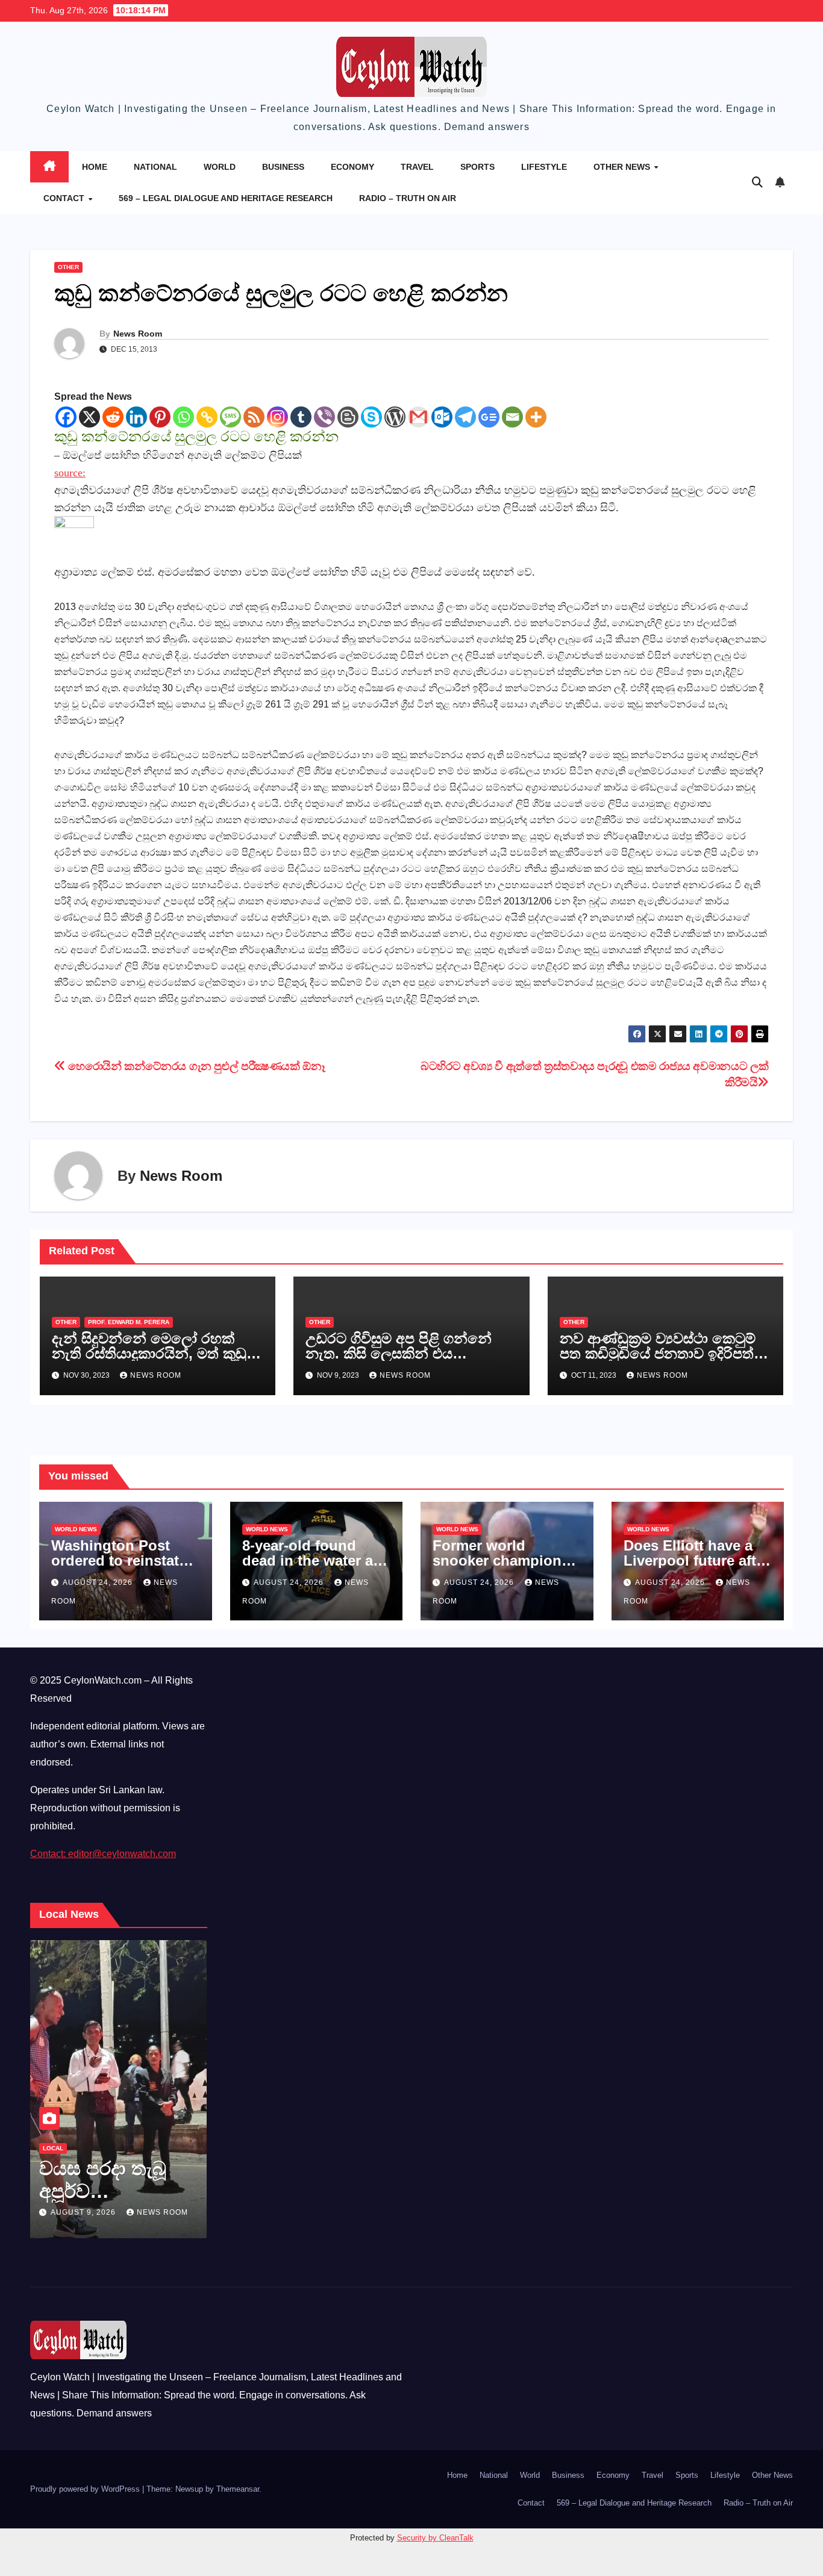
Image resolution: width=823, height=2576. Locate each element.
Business (283, 167)
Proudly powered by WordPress (86, 2489)
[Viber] (324, 417)
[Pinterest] (160, 417)
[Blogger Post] (348, 417)
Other (68, 267)
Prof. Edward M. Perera (129, 1322)
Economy (352, 167)
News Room (138, 334)
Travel (417, 167)
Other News (623, 167)
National (155, 167)
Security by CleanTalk (435, 2538)
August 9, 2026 (84, 2212)
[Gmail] (418, 417)
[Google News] (489, 417)
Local (53, 2148)
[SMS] (230, 417)
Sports (477, 167)
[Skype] (371, 417)
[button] (757, 182)
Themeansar (238, 2489)
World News (76, 1529)
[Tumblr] (301, 417)
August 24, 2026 (99, 1582)
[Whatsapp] (183, 417)
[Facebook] (66, 417)
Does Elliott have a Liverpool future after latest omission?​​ (696, 1560)
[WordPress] (395, 417)
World (220, 167)
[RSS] (254, 417)
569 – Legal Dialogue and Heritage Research (226, 198)
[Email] (512, 417)
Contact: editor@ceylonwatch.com (103, 1854)
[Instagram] (277, 417)
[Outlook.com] (442, 417)
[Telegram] (465, 417)
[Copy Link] (207, 417)
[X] (89, 417)
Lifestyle (544, 167)
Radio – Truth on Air (408, 198)
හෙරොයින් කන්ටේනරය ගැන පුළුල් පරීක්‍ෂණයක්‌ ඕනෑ (196, 1066)
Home (95, 167)
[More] (536, 417)
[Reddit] (113, 417)
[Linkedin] (136, 417)
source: (70, 473)
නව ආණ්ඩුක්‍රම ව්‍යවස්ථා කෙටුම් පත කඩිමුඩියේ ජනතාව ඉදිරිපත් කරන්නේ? (658, 1353)
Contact (65, 198)
